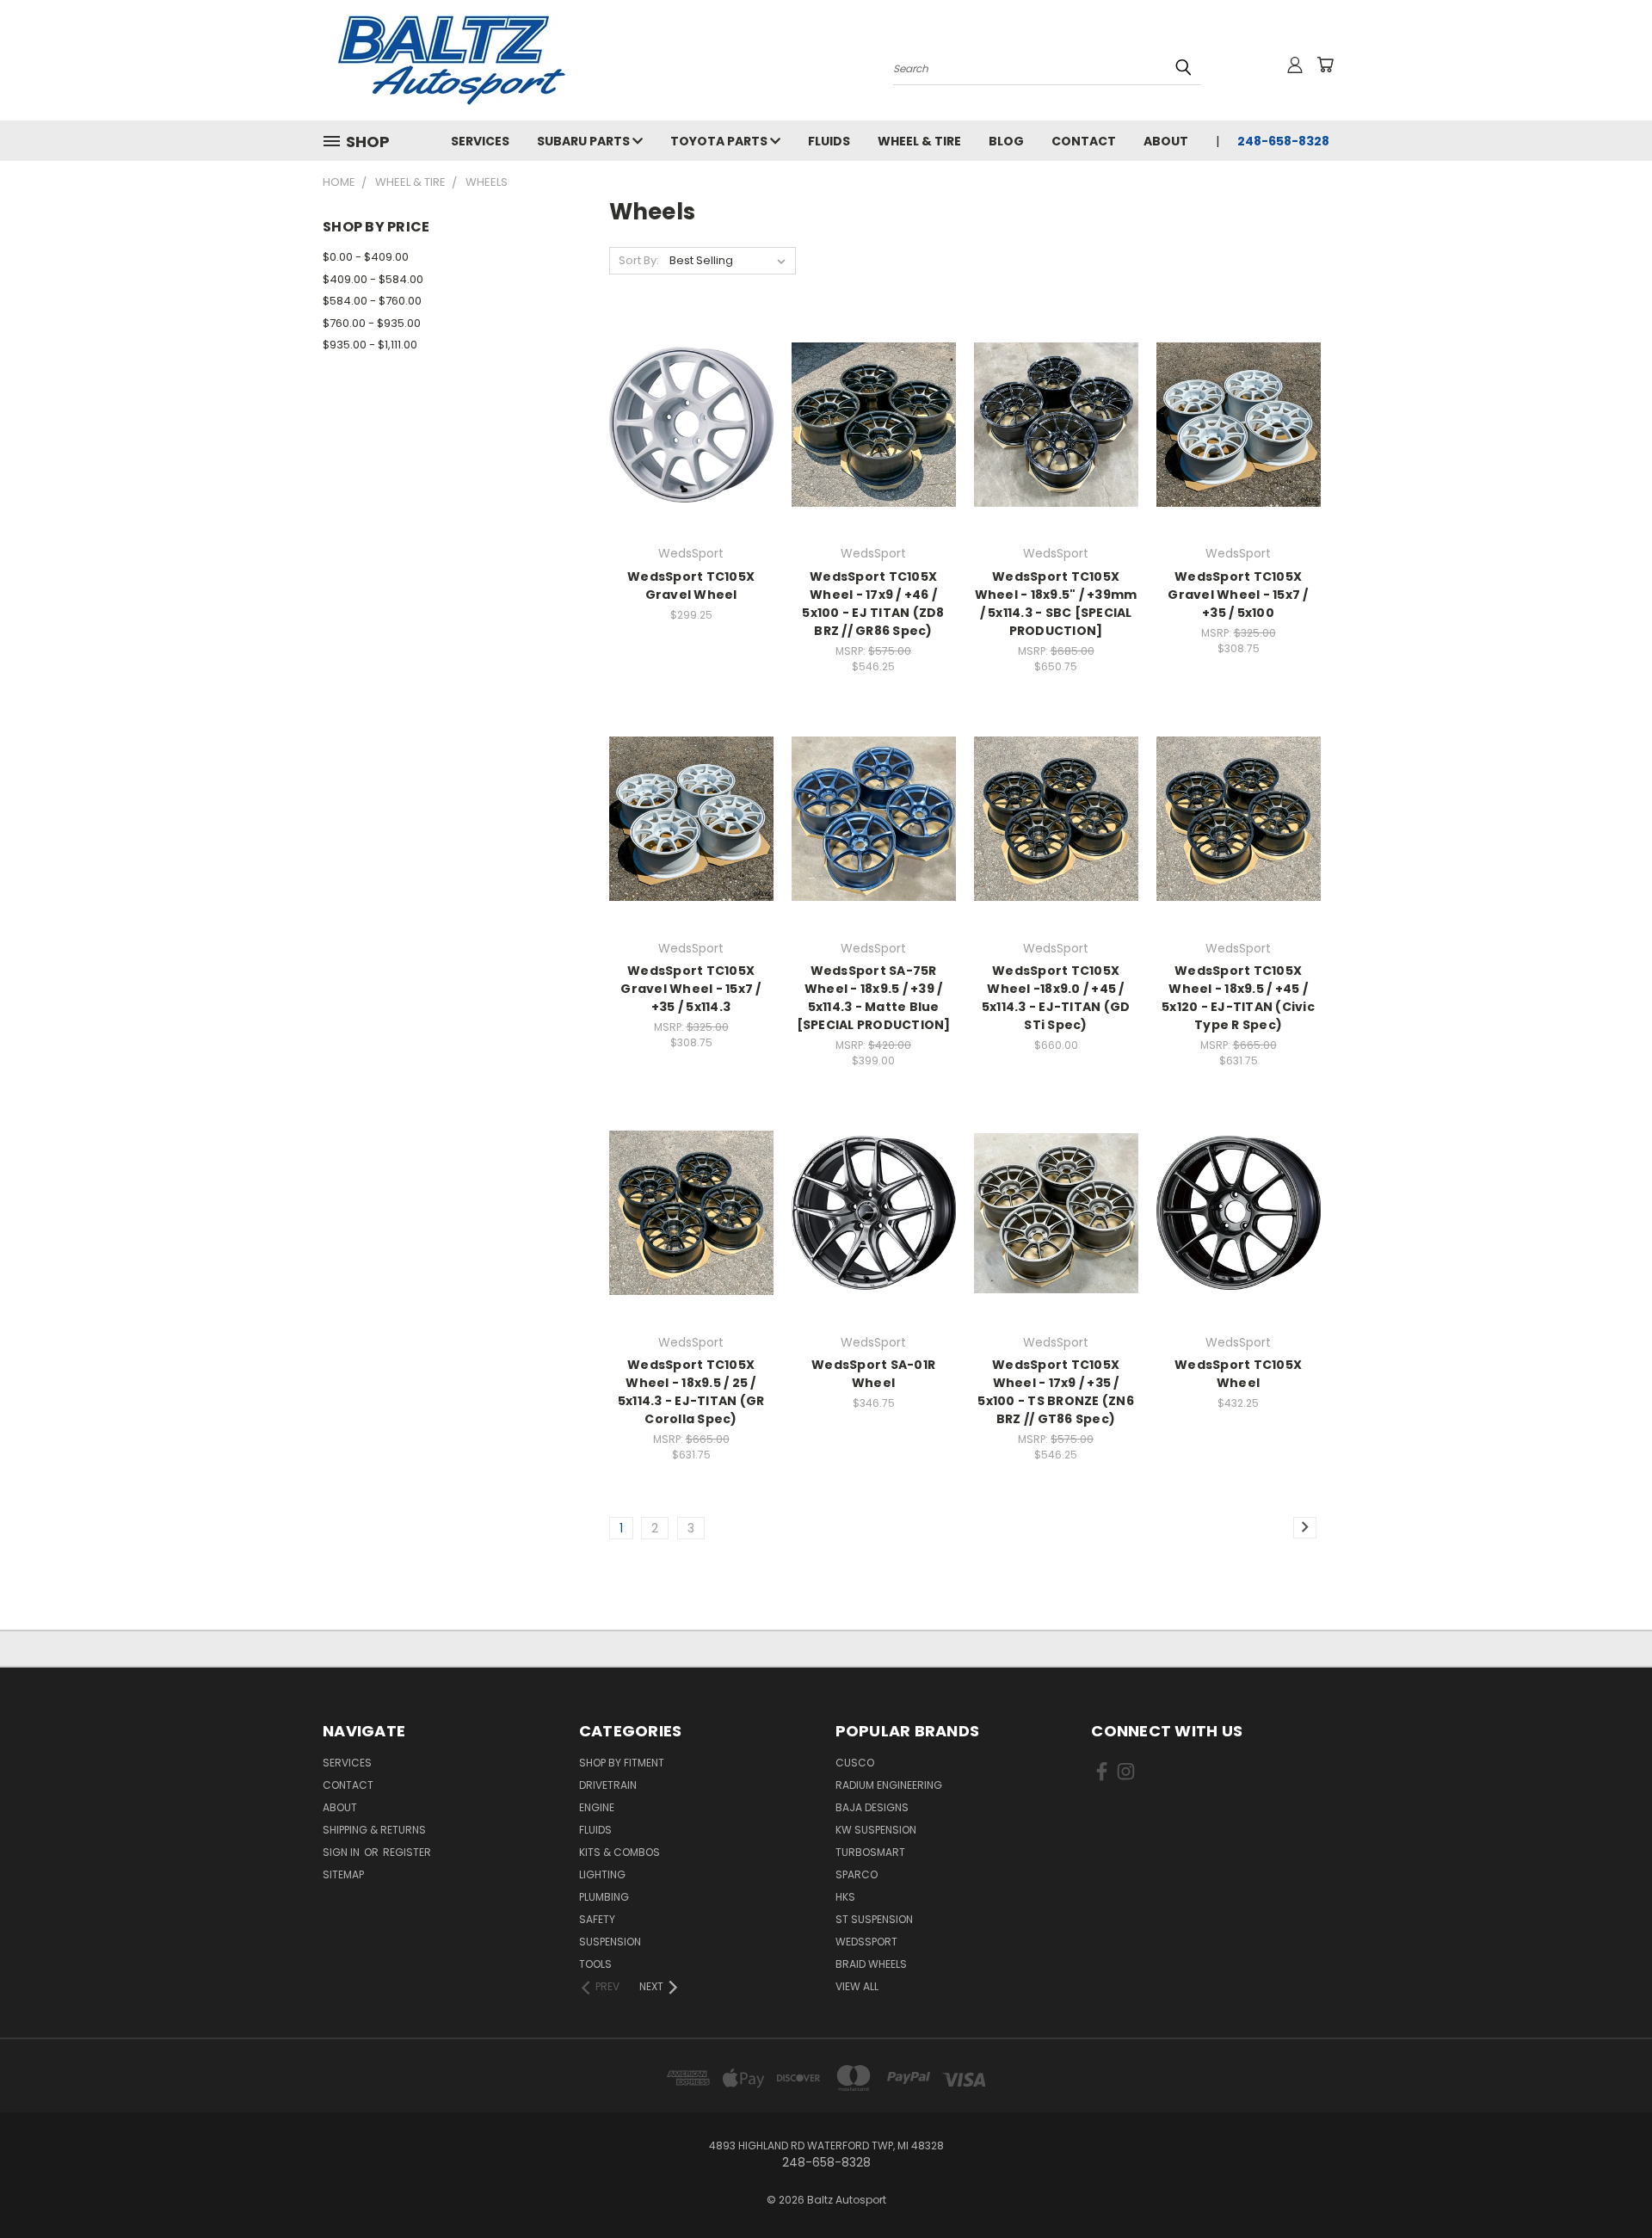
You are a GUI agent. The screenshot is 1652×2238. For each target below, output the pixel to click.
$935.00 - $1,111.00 (370, 345)
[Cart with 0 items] (1325, 65)
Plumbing (604, 1897)
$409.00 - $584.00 (373, 279)
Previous (1607, 2184)
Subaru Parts (585, 141)
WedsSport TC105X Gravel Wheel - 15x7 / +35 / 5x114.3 (690, 989)
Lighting (602, 1874)
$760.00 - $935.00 (372, 323)
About (1166, 141)
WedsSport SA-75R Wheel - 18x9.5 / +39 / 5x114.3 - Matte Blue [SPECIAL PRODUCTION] (874, 998)
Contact (1084, 141)
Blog (1006, 141)
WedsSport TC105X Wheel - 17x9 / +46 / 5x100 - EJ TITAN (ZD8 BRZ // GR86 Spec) (873, 604)
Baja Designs (872, 1807)
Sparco (857, 1874)
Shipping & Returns (374, 1830)
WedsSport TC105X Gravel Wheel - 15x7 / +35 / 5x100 (1238, 595)
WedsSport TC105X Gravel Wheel (691, 586)
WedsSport (866, 1942)
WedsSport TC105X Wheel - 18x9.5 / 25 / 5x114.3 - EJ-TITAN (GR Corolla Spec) (691, 1392)
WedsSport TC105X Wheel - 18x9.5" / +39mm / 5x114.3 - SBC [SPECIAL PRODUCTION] (1056, 604)
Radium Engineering (889, 1785)
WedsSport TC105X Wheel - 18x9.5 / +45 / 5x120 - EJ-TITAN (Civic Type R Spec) (1238, 998)
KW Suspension (876, 1830)
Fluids (829, 141)
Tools (595, 1964)
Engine (597, 1807)
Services (480, 141)
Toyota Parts (720, 141)
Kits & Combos (619, 1852)
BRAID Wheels (871, 1964)
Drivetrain (608, 1785)
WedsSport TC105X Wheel (1238, 1374)
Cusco (855, 1763)
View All (857, 1986)
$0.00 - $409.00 (366, 257)
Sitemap (343, 1874)
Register (407, 1852)
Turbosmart (870, 1852)
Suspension (610, 1942)
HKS (845, 1897)
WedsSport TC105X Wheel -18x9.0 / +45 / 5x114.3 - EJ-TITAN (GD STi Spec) (1056, 998)
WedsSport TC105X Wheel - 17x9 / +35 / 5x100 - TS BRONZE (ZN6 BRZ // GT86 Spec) (1056, 1392)
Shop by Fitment (622, 1763)
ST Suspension (874, 1919)
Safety (597, 1919)
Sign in (342, 1852)
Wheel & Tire (919, 141)
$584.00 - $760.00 (372, 301)
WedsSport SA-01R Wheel (873, 1374)
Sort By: (639, 260)
